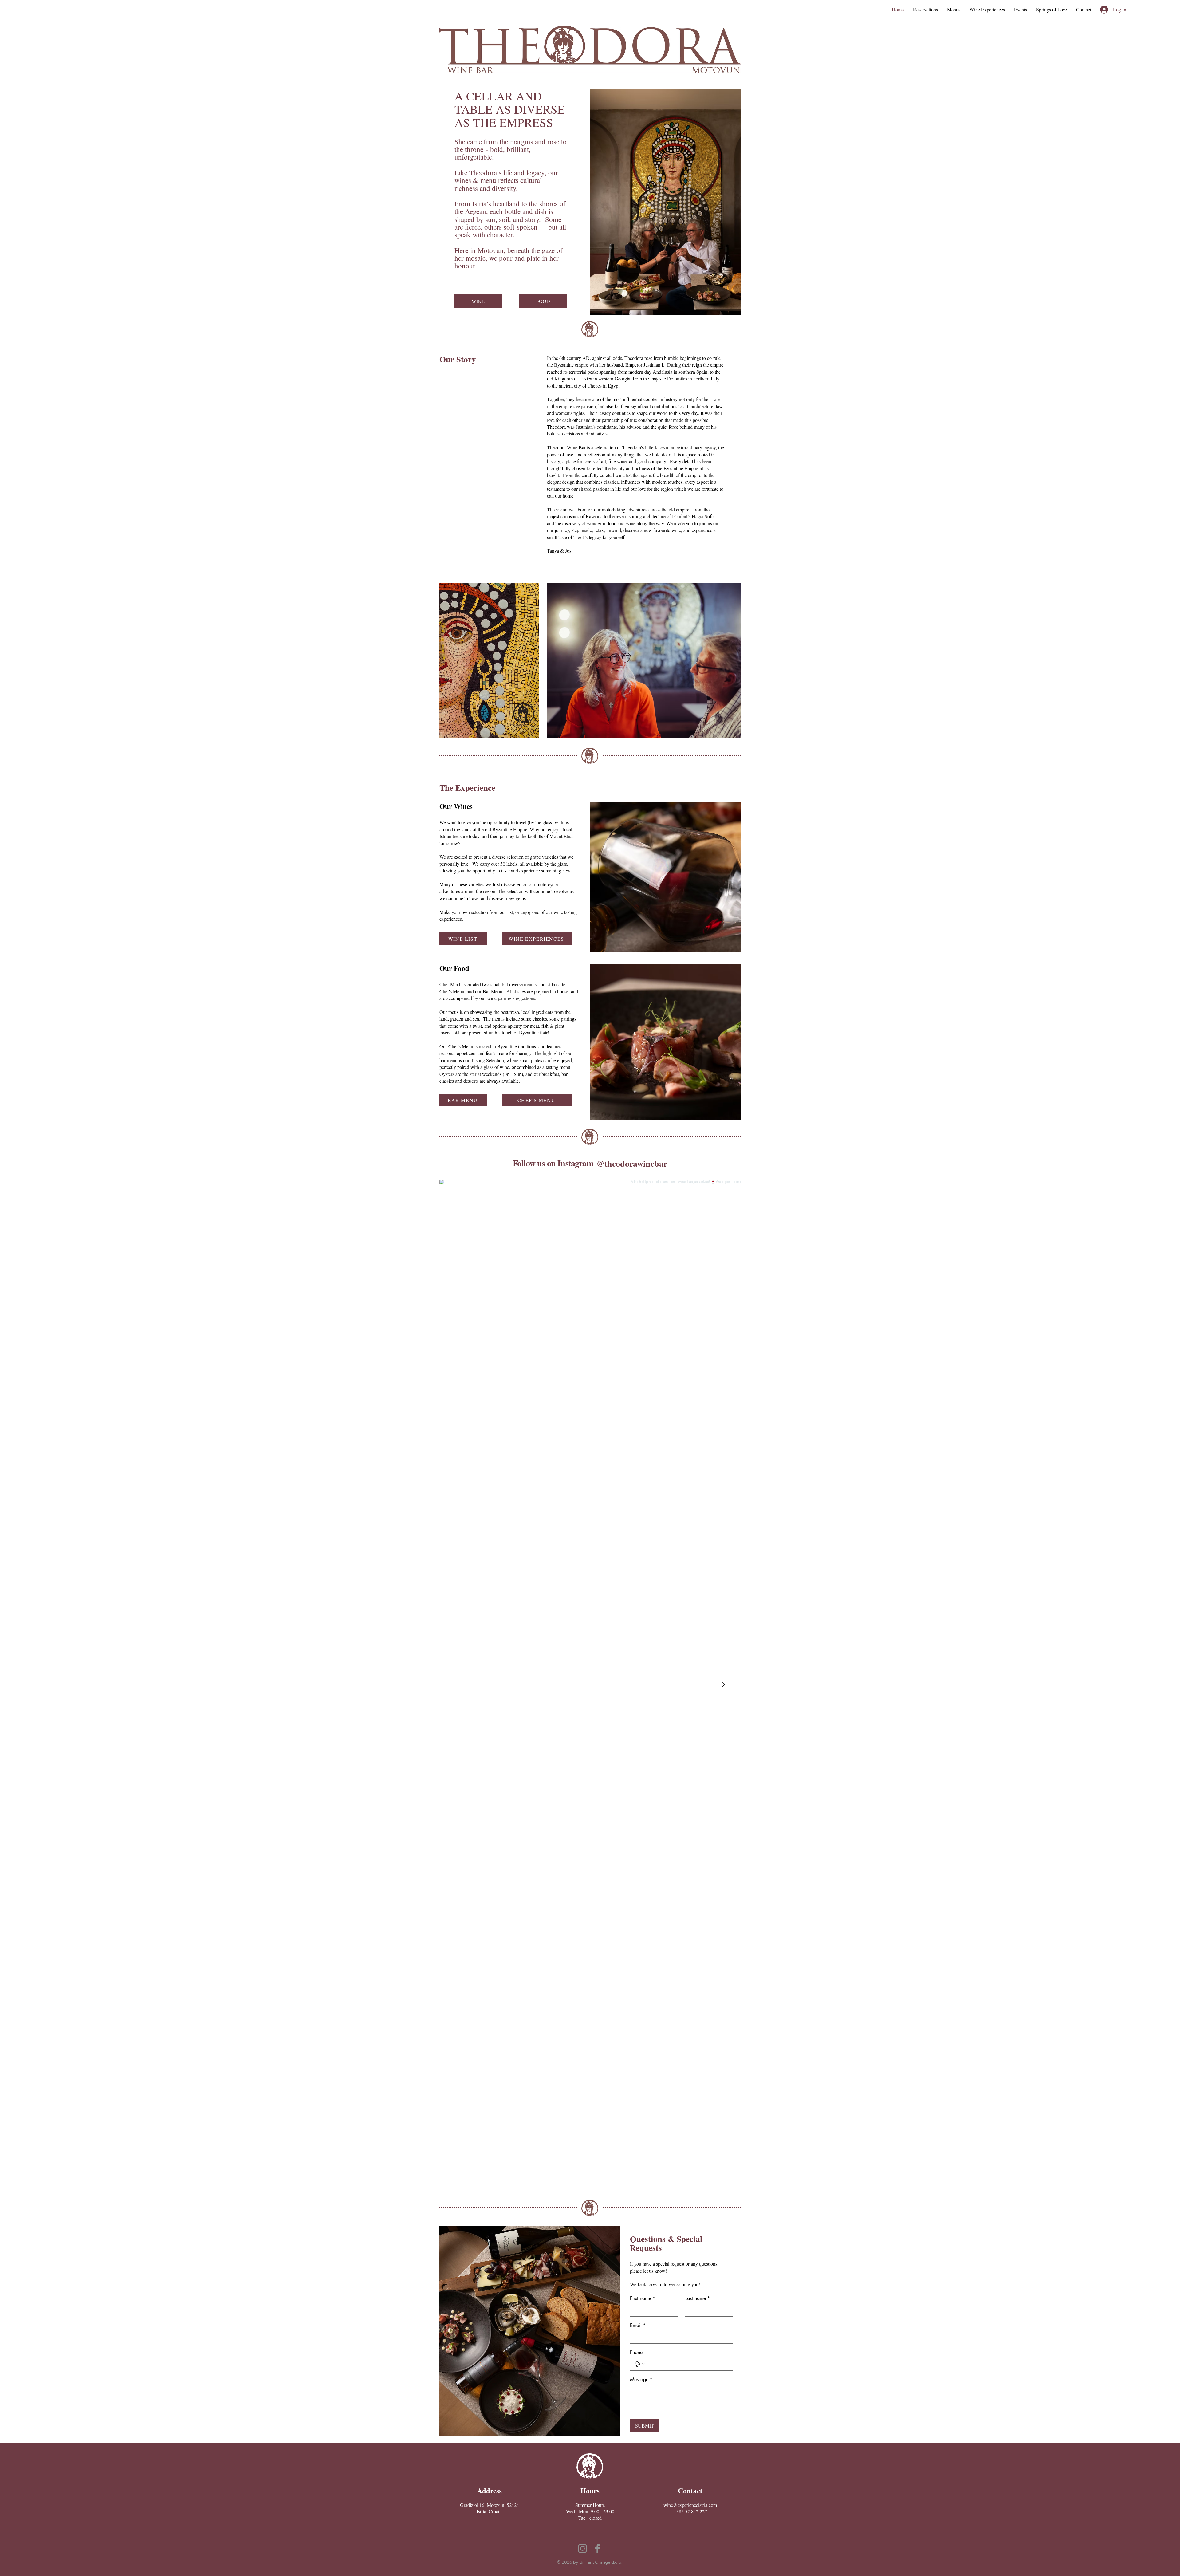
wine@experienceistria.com (690, 2505)
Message (641, 2380)
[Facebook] (598, 2548)
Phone (636, 2353)
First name (643, 2298)
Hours (590, 2491)
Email (638, 2326)
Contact (690, 2491)
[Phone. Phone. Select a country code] (640, 2364)
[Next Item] (723, 1685)
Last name (698, 2298)
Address (490, 2491)
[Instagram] (582, 2548)
